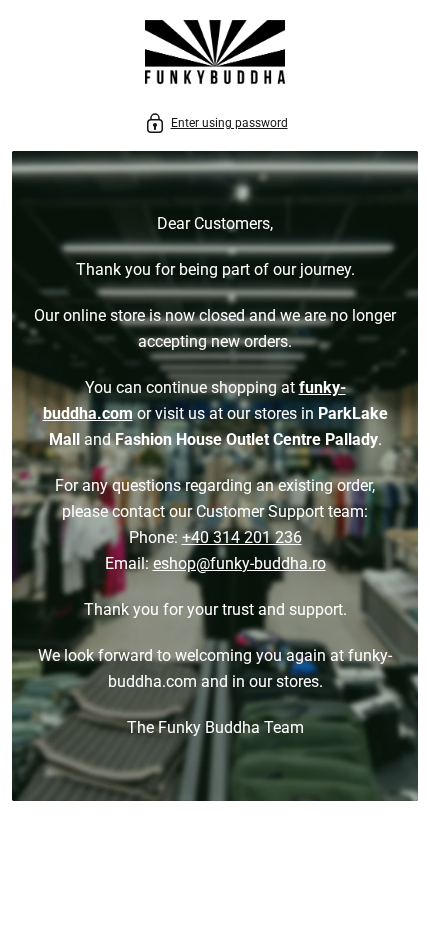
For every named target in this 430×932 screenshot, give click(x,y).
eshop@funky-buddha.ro (239, 563)
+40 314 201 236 (242, 537)
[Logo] (215, 55)
